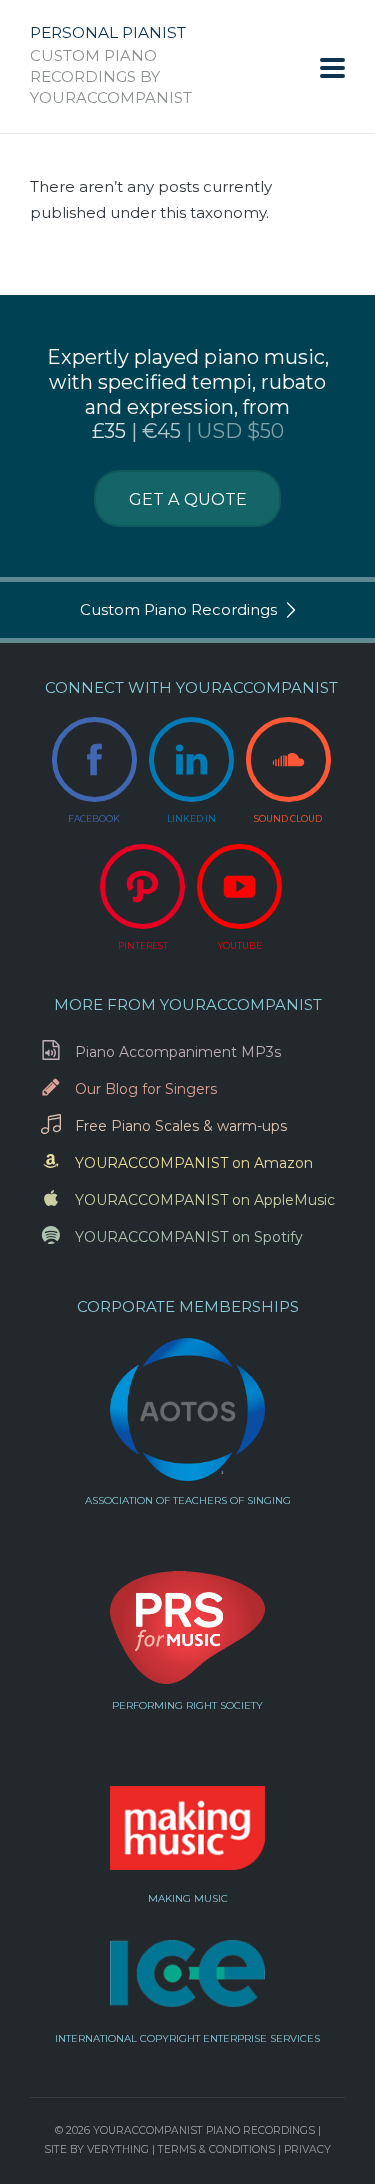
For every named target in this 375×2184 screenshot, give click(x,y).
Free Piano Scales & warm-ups (181, 1126)
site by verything (96, 2149)
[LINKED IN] (191, 759)
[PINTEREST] (142, 886)
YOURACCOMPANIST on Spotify (189, 1237)
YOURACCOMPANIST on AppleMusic (205, 1200)
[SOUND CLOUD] (288, 759)
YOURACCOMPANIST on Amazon (194, 1163)
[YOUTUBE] (239, 886)
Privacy (307, 2149)
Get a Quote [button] (188, 499)
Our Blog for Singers (146, 1089)
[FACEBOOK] (94, 759)
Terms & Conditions (216, 2149)
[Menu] (332, 67)
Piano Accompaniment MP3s (178, 1052)
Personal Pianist (108, 33)
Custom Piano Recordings (178, 609)
